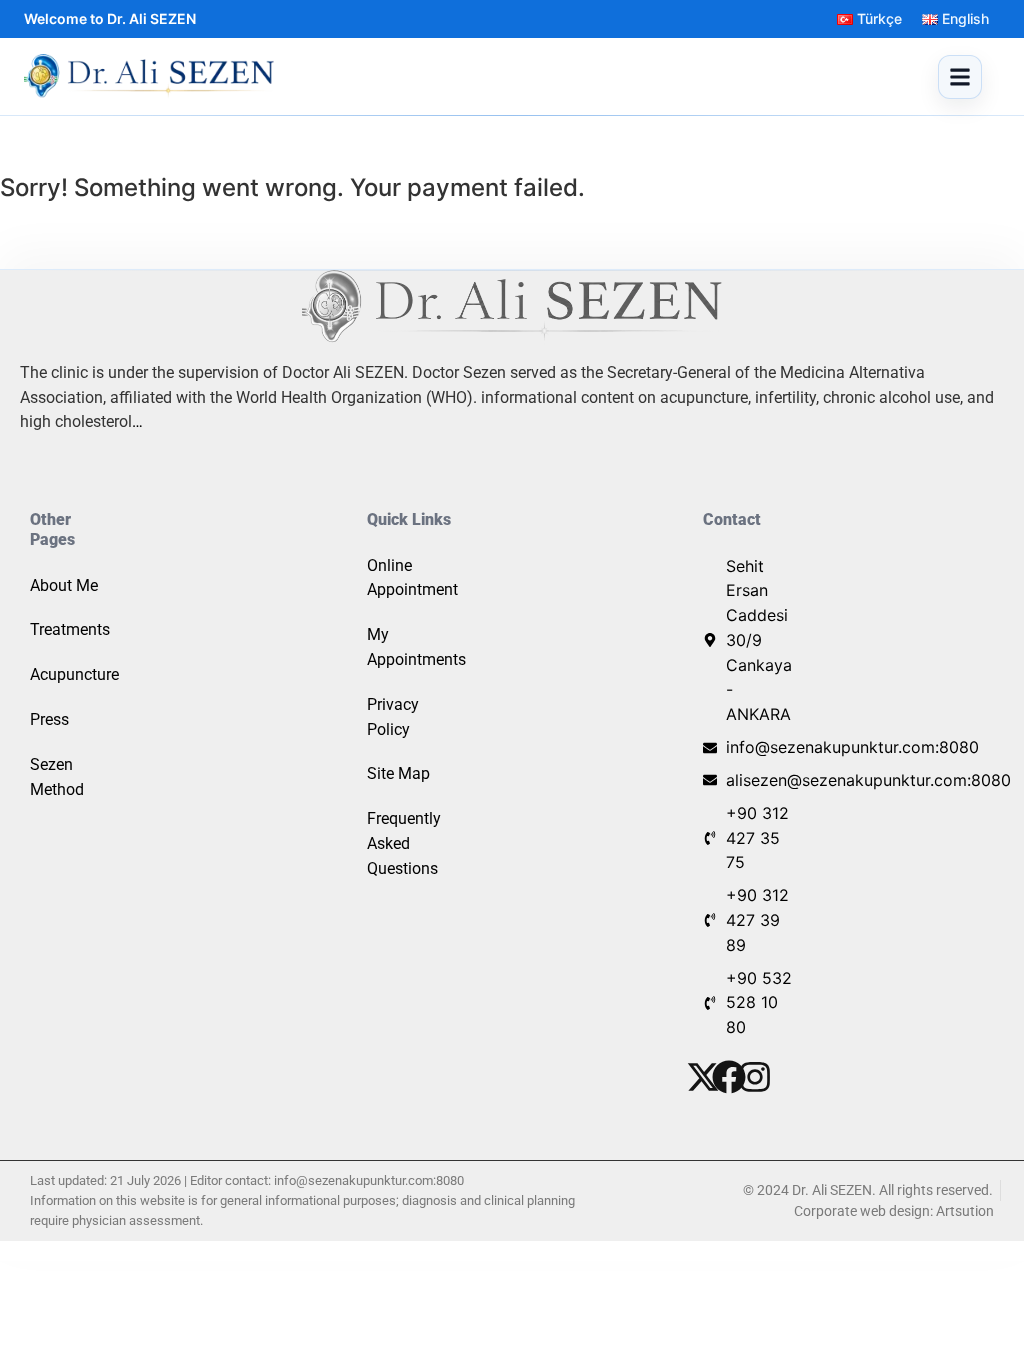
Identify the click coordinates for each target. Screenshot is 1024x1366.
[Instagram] (755, 1077)
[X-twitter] (703, 1077)
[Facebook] (729, 1077)
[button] (960, 77)
